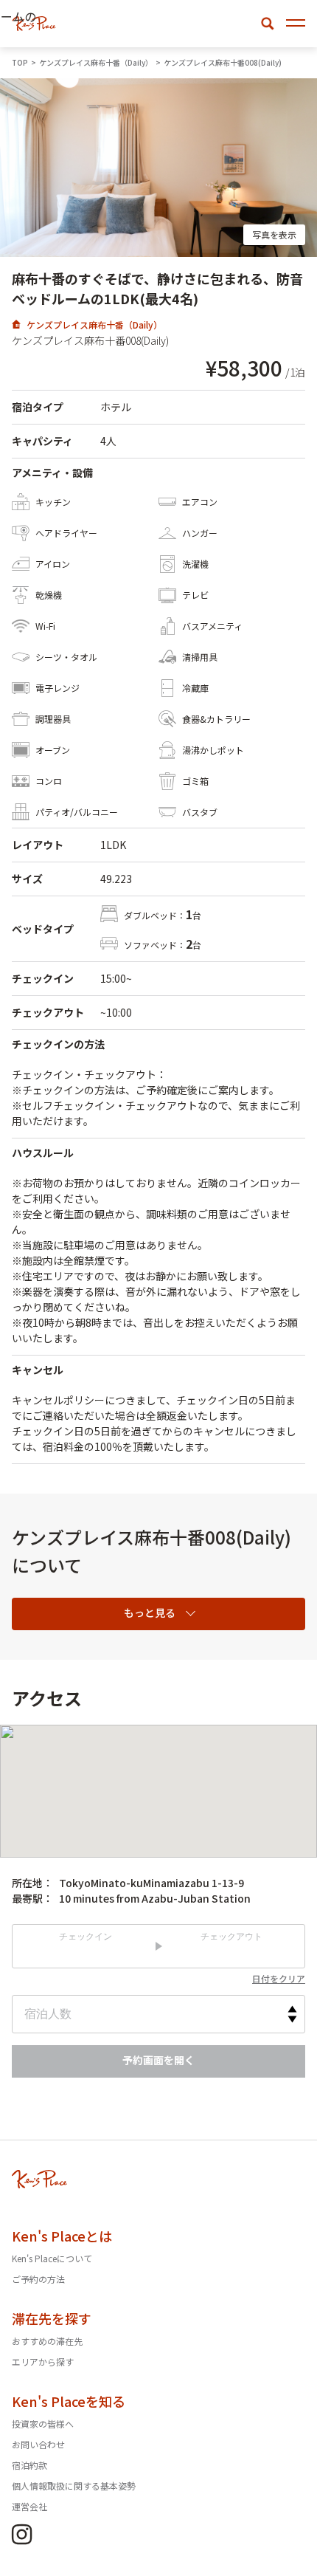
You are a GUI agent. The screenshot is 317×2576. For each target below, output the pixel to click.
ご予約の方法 (38, 2279)
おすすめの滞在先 (47, 2341)
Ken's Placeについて (52, 2258)
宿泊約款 (29, 2465)
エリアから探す (43, 2362)
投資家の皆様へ (43, 2424)
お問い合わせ (38, 2444)
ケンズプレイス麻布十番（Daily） (94, 324)
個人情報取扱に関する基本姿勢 (74, 2486)
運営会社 (29, 2506)
